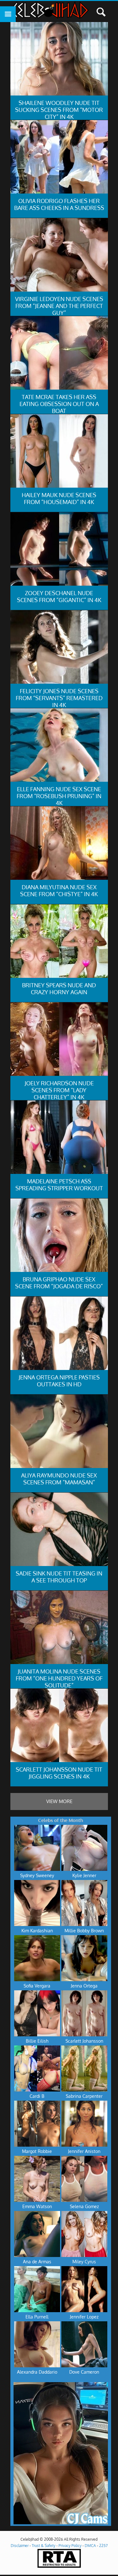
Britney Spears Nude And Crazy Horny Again (59, 989)
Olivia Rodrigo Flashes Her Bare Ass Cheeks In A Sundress (59, 204)
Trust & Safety (44, 2546)
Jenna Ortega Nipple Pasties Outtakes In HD (59, 1381)
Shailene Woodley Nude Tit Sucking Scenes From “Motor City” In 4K (59, 110)
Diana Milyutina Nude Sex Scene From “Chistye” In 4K (59, 891)
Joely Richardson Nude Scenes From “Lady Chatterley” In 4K (59, 1090)
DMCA (90, 2546)
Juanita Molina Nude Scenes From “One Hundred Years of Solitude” (59, 1678)
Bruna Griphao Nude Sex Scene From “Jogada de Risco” (59, 1283)
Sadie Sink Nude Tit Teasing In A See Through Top (59, 1577)
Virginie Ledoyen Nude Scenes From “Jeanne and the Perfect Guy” (59, 306)
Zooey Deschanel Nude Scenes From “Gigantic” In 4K (59, 596)
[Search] (101, 12)
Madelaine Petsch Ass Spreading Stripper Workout (59, 1185)
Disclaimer (20, 2546)
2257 (103, 2546)
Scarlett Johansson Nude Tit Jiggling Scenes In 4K (59, 1773)
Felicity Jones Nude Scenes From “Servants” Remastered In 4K (59, 698)
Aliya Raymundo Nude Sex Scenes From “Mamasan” (59, 1479)
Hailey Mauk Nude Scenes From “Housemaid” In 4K (59, 498)
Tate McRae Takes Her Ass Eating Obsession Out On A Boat (59, 404)
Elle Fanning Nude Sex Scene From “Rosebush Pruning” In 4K (59, 796)
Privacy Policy (70, 2546)
